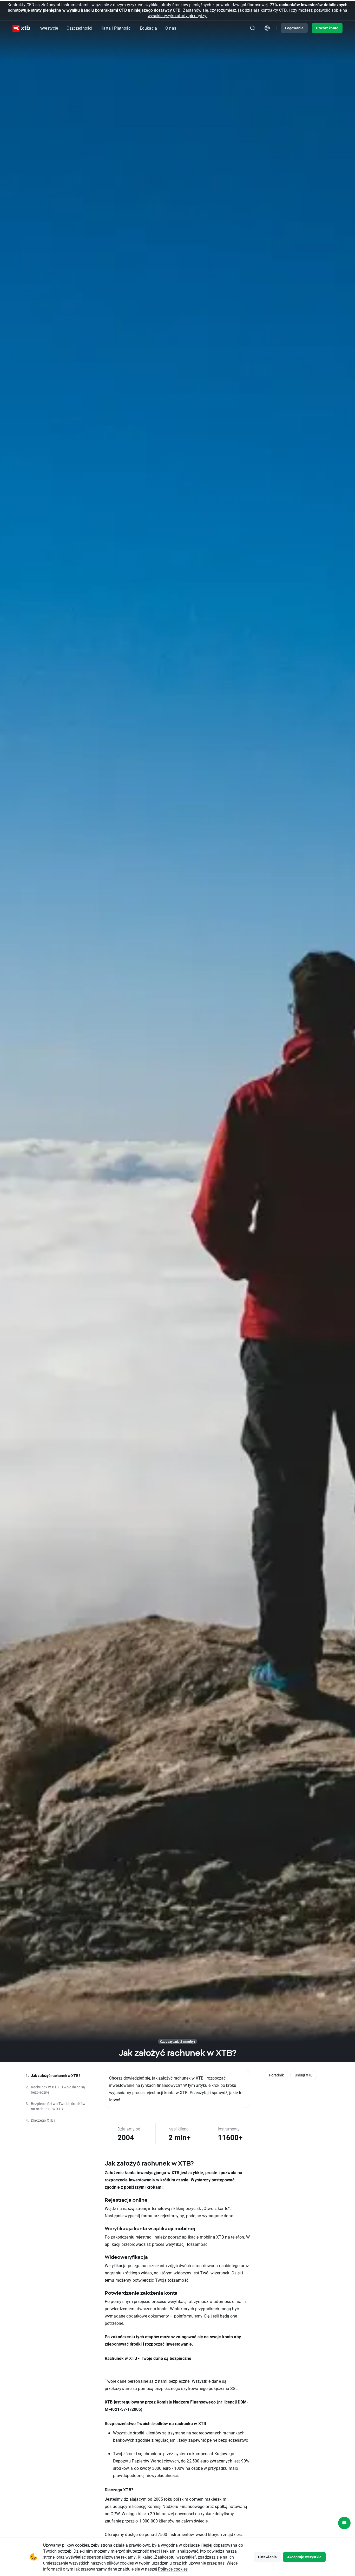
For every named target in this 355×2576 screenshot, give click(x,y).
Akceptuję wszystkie (304, 2557)
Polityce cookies (173, 2569)
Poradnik (276, 2075)
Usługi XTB (304, 2075)
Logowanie (294, 28)
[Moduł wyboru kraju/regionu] (267, 28)
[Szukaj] (253, 28)
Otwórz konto (327, 28)
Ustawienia (268, 2557)
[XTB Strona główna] (21, 28)
